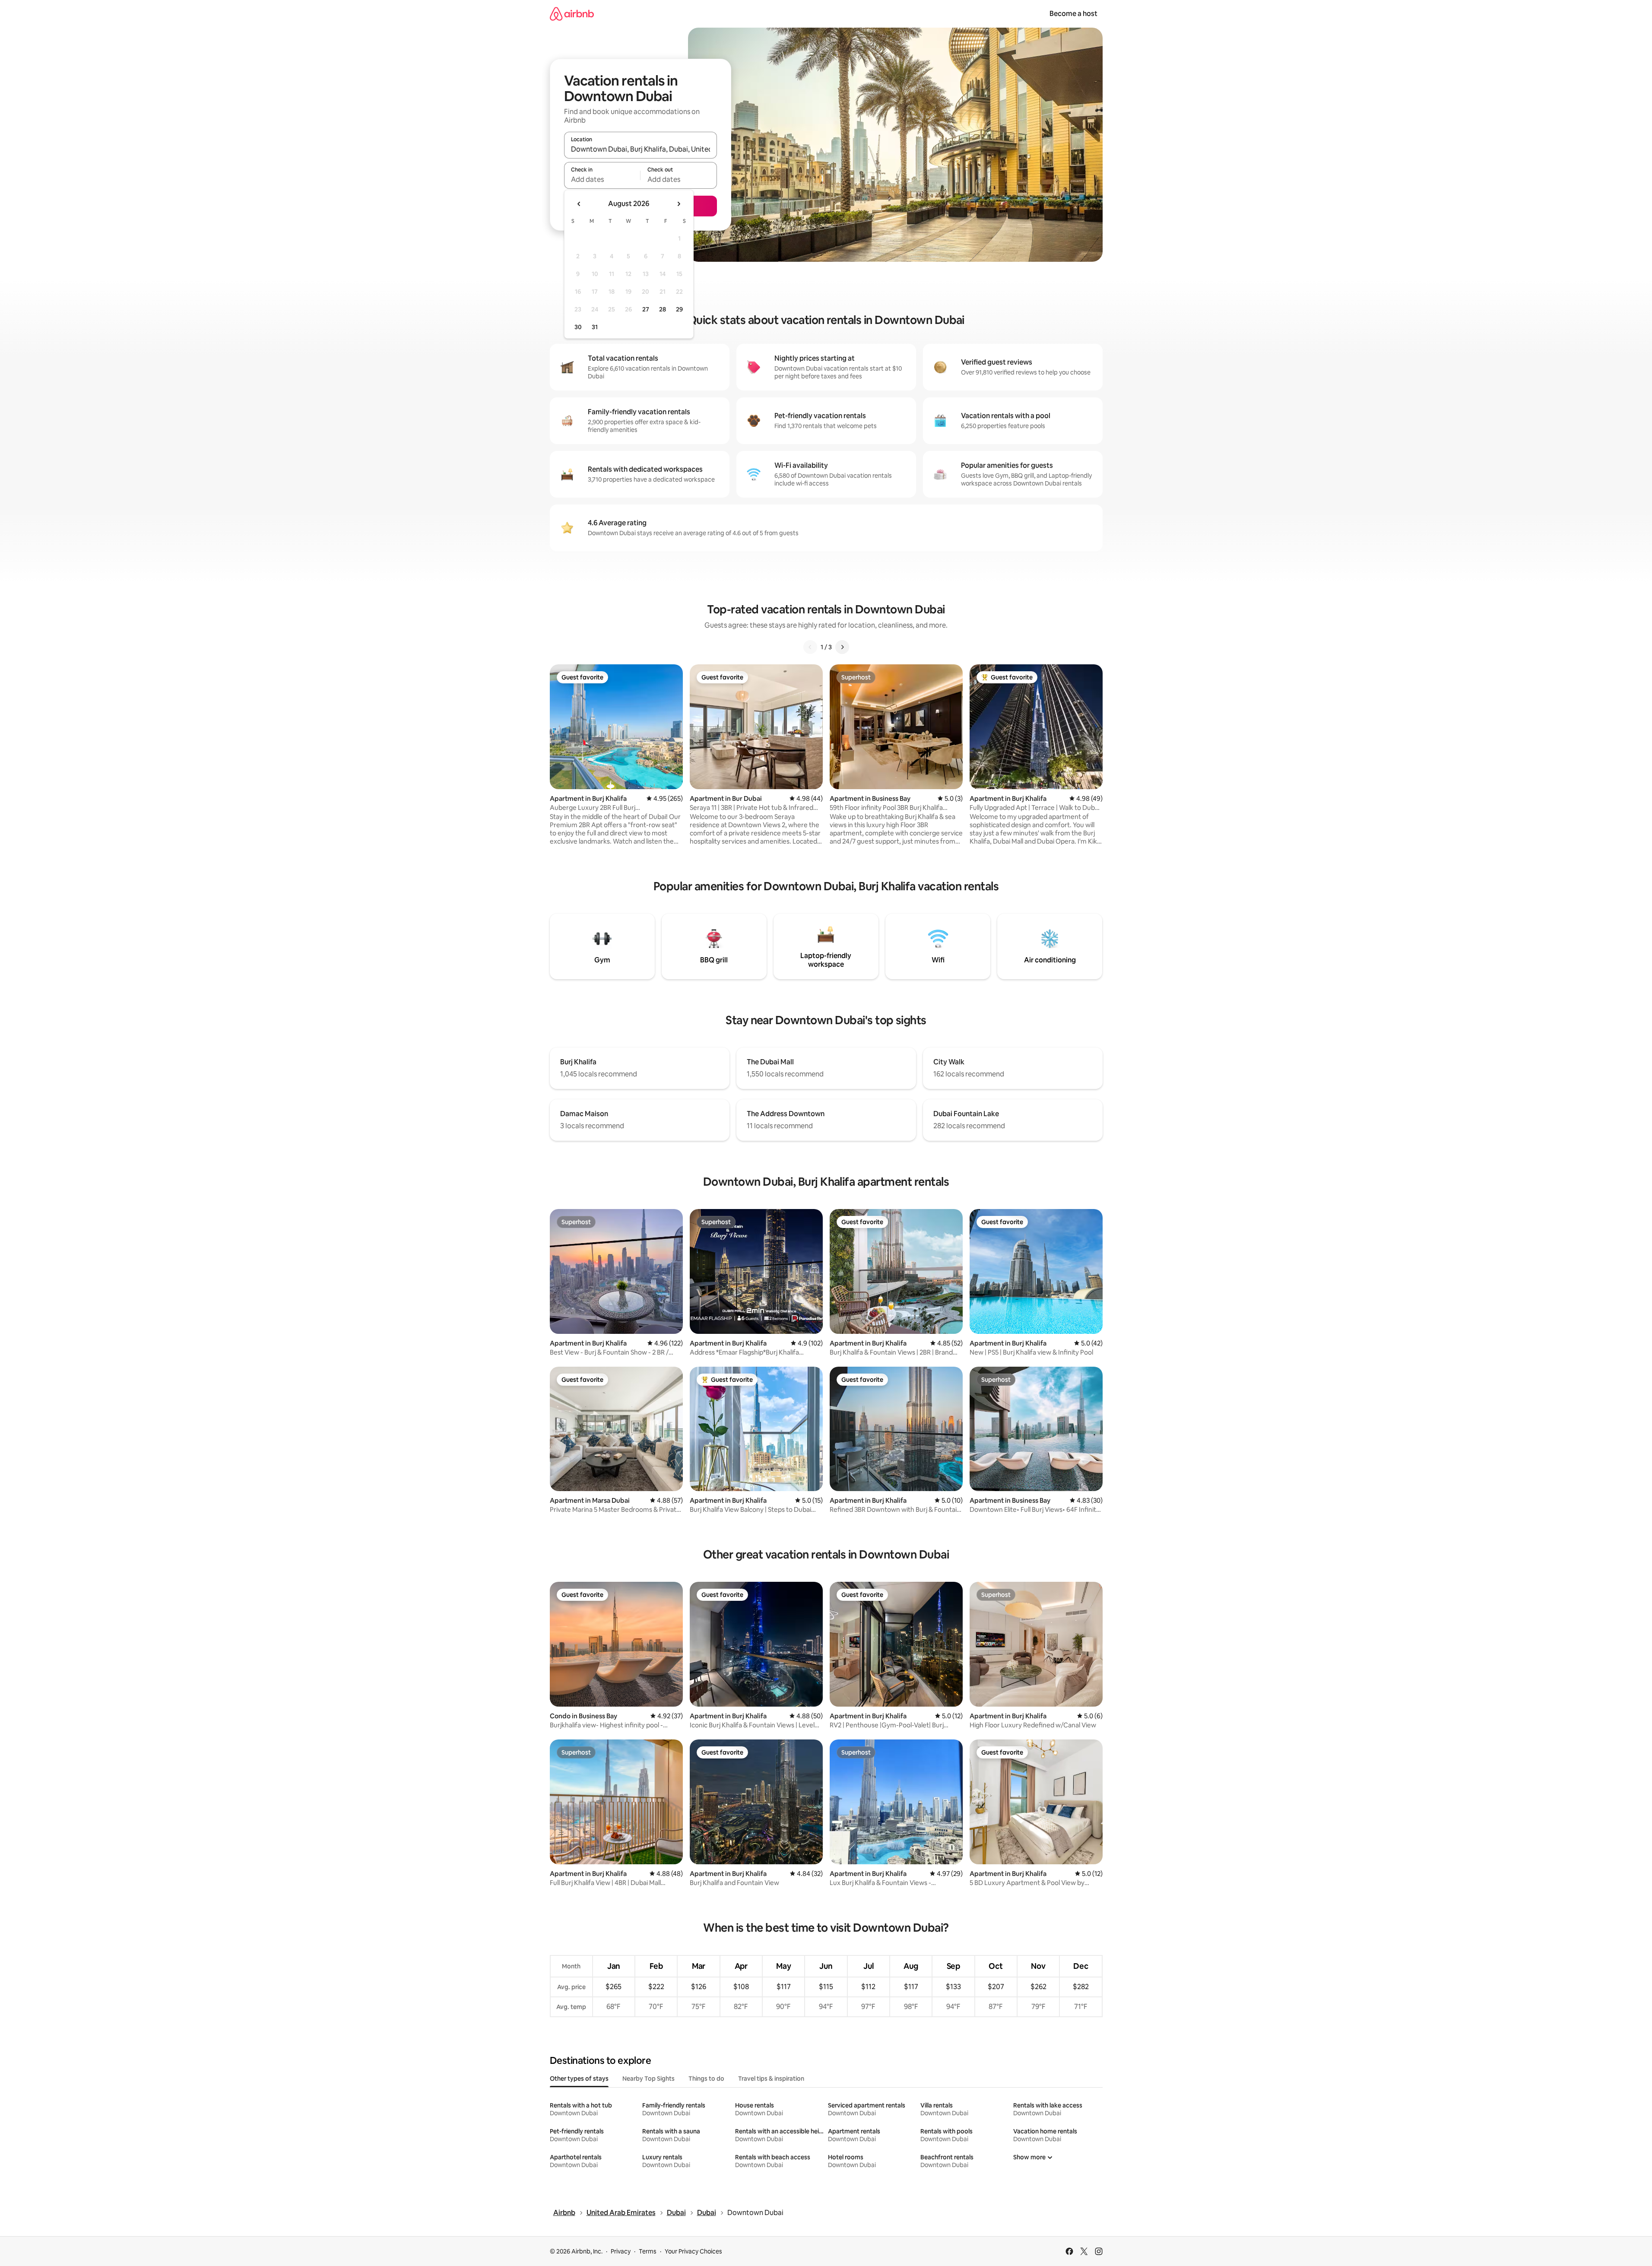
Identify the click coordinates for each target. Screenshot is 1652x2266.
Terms (648, 2251)
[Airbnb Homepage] (572, 14)
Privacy (621, 2251)
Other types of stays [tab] (579, 2079)
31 (595, 327)
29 (679, 309)
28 (663, 309)
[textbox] (602, 179)
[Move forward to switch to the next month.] (679, 204)
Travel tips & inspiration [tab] (771, 2079)
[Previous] (810, 647)
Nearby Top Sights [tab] (648, 2079)
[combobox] (641, 149)
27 (646, 309)
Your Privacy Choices (693, 2251)
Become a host (1073, 14)
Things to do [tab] (706, 2079)
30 (578, 327)
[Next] (842, 647)
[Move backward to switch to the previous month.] (579, 204)
